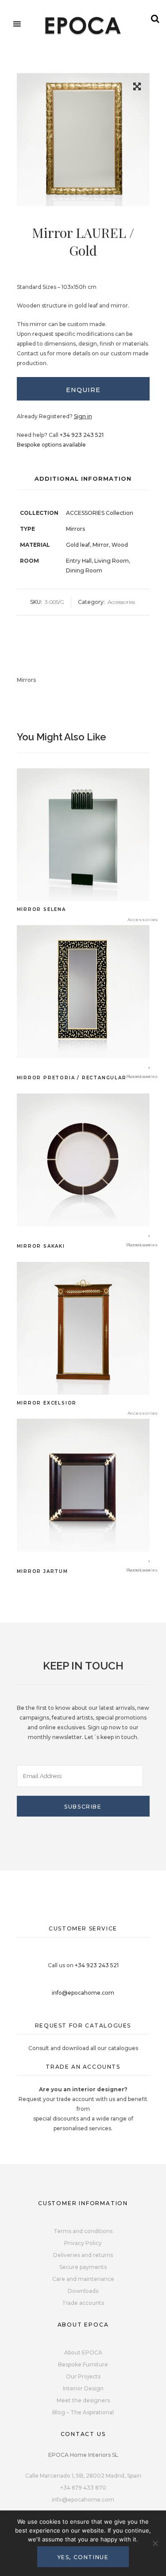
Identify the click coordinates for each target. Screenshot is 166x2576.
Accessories (121, 602)
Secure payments (83, 2267)
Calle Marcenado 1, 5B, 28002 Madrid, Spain (83, 2476)
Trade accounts (83, 2303)
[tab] (83, 389)
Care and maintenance (83, 2279)
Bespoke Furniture (83, 2364)
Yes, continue (83, 2557)
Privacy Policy (83, 2243)
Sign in (83, 416)
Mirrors (75, 529)
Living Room (112, 561)
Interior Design (83, 2388)
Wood (120, 545)
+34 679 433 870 (83, 2488)
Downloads (83, 2291)
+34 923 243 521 (82, 435)
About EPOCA (83, 2352)
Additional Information (83, 479)
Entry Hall (79, 561)
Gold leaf (78, 545)
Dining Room (84, 570)
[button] (137, 88)
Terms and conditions (83, 2231)
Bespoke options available (51, 445)
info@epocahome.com (83, 1993)
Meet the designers (83, 2400)
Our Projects (83, 2376)
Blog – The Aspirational (83, 2412)
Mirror (101, 545)
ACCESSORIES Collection (100, 513)
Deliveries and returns (83, 2255)
